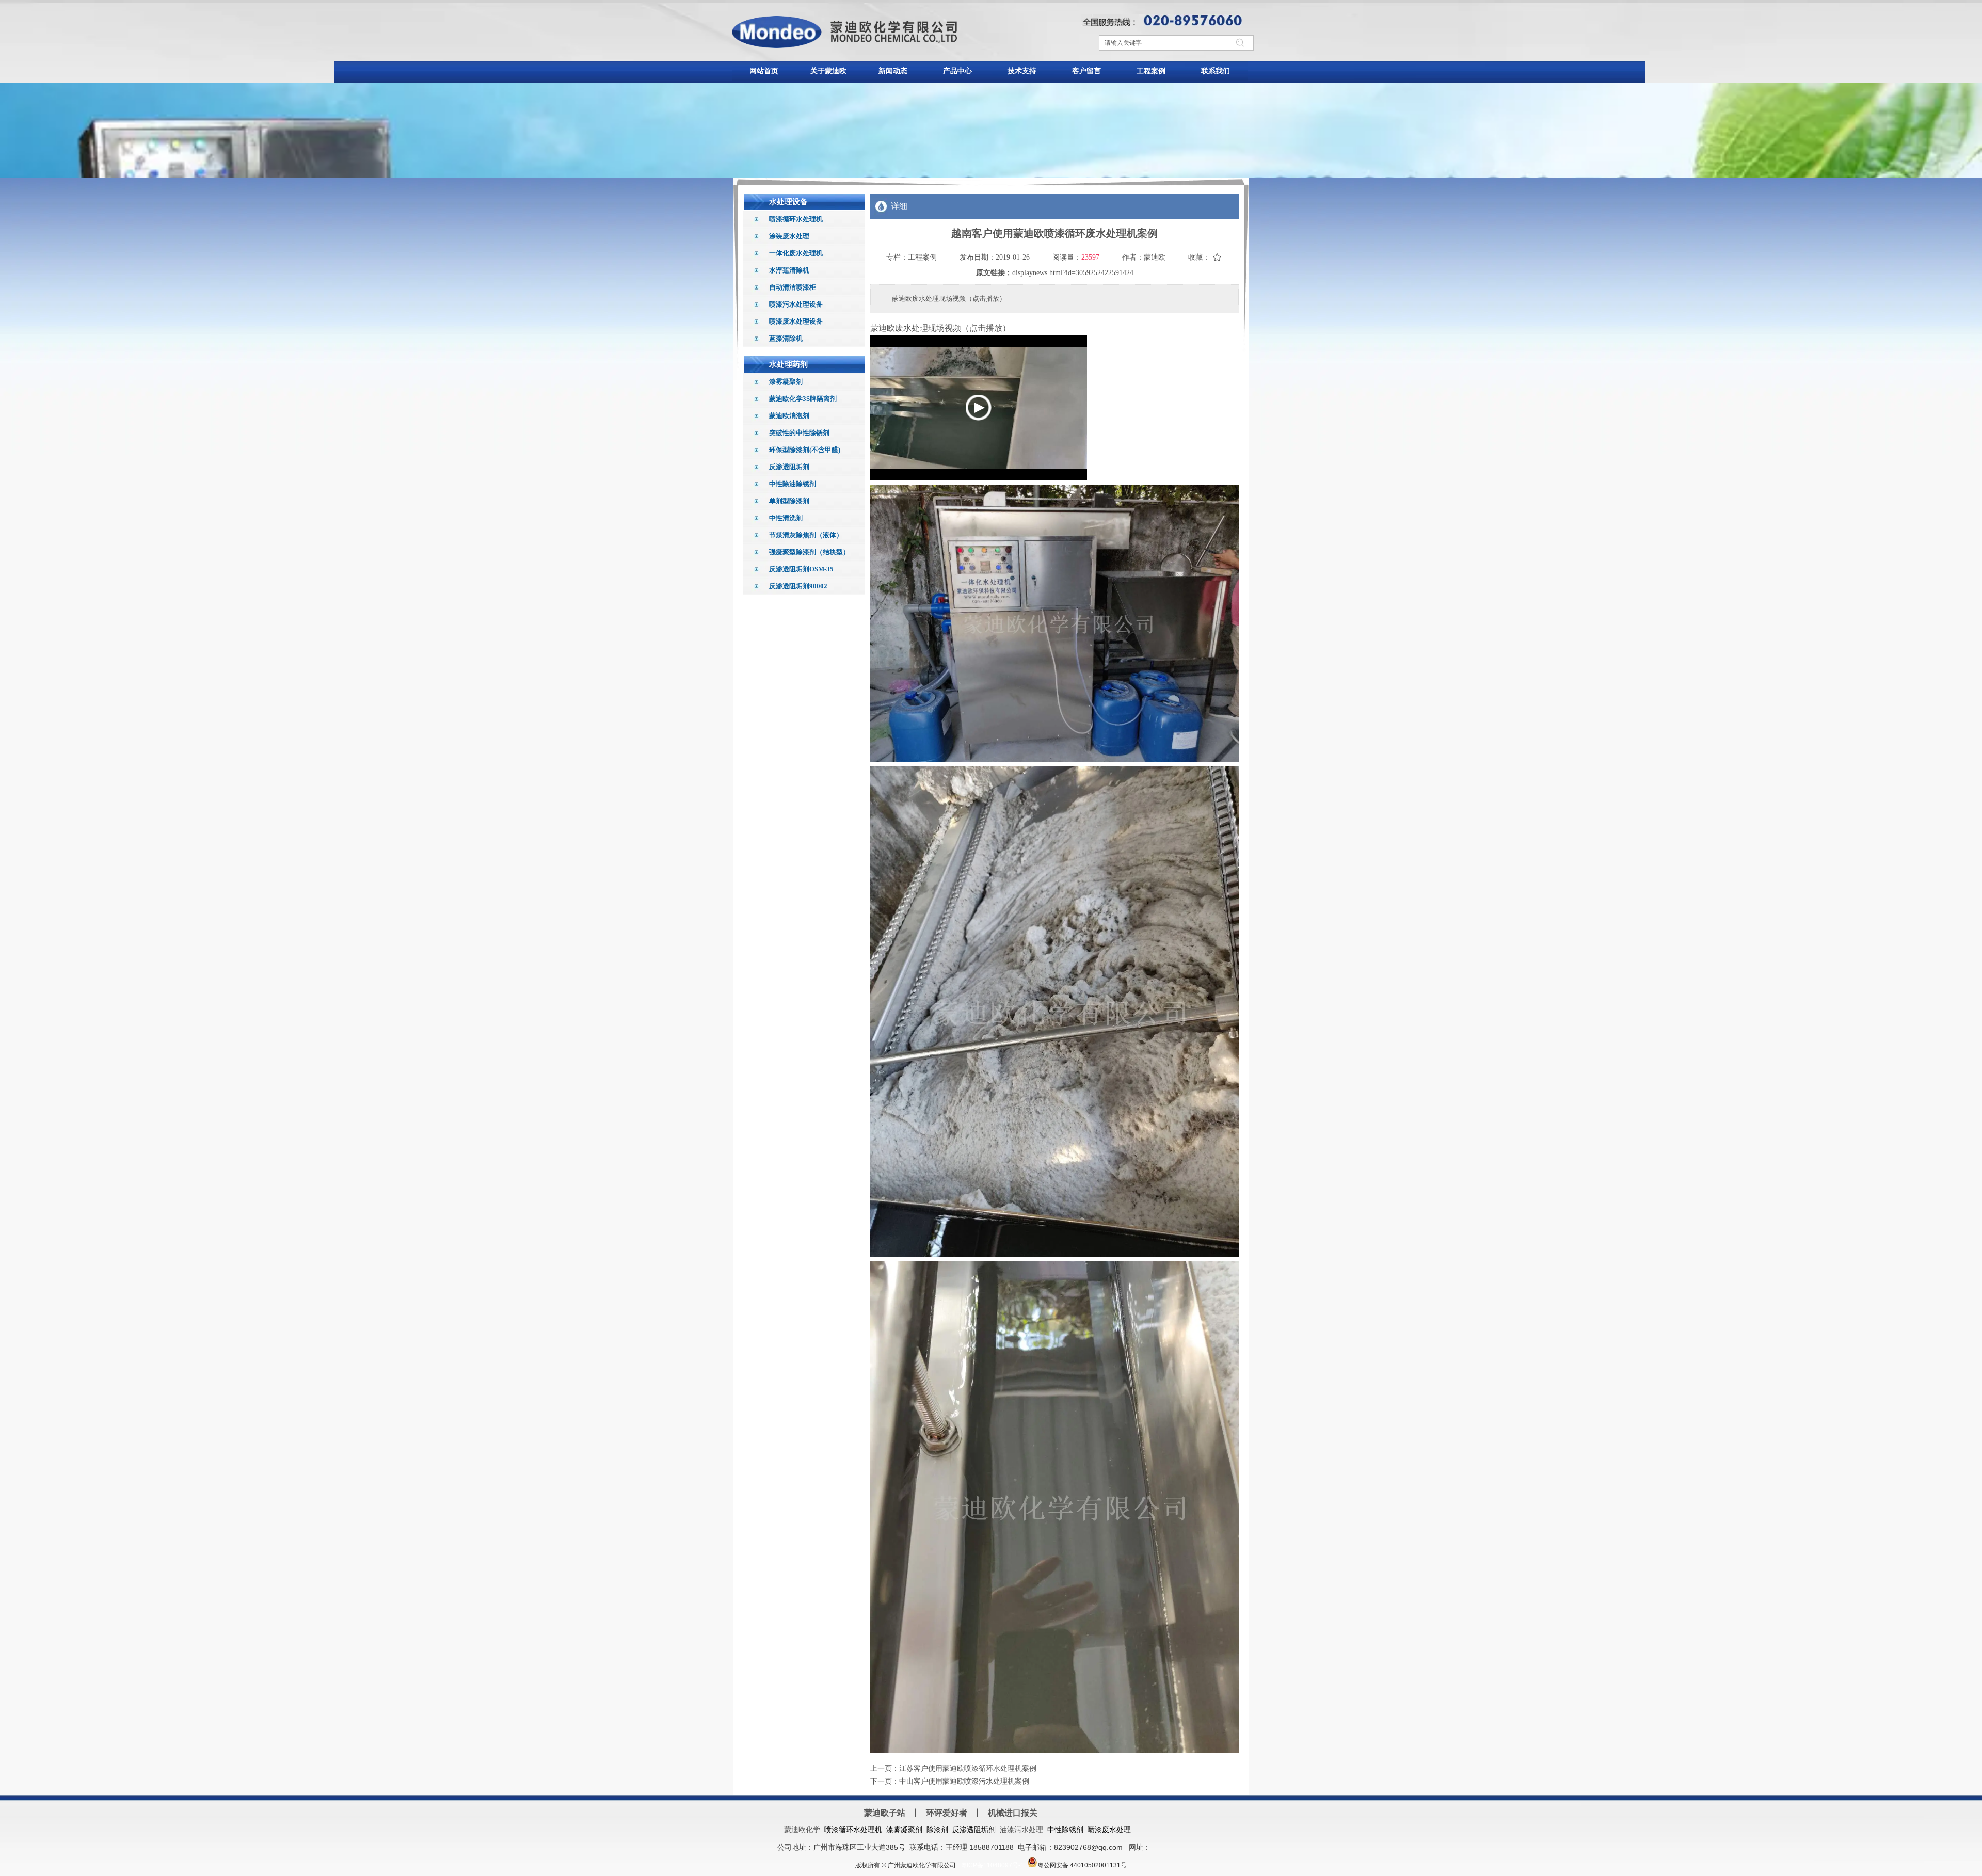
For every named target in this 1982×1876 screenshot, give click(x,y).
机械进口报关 (1013, 1813)
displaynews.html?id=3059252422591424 (1073, 273)
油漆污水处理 (1021, 1830)
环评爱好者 (947, 1813)
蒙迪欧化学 (802, 1830)
